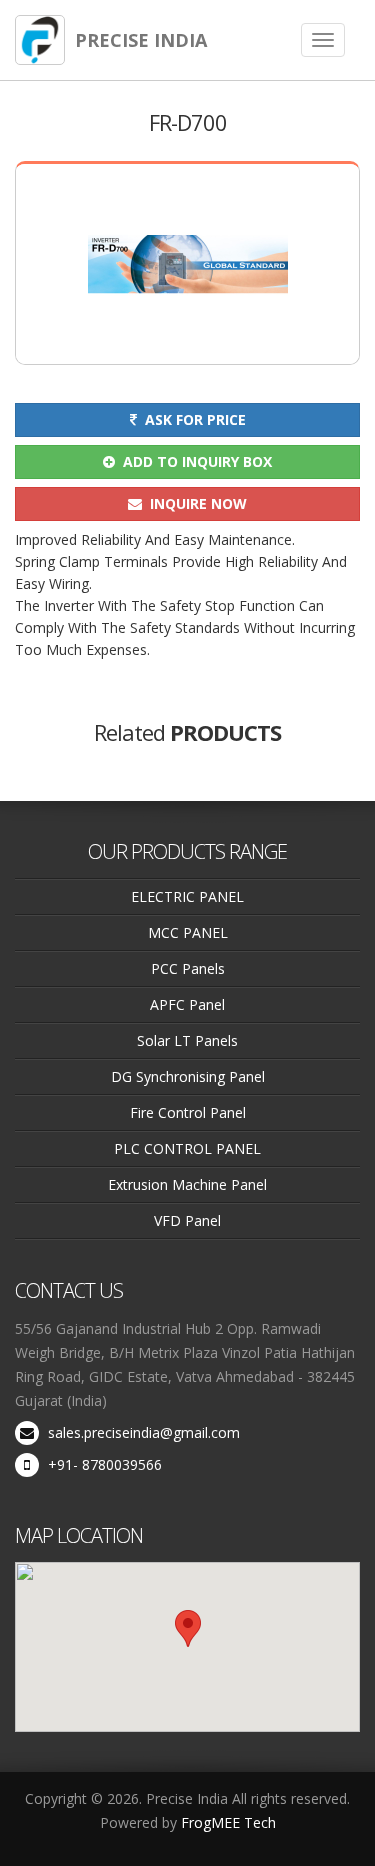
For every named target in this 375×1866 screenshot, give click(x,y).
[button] (188, 1628)
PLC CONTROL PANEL (187, 1148)
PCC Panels (188, 968)
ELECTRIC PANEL (187, 896)
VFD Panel (187, 1220)
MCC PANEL (188, 932)
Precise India (141, 40)
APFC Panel (187, 1004)
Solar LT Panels (187, 1040)
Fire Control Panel (188, 1112)
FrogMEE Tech (228, 1822)
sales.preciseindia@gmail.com (144, 1432)
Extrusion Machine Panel (187, 1184)
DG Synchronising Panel (188, 1076)
